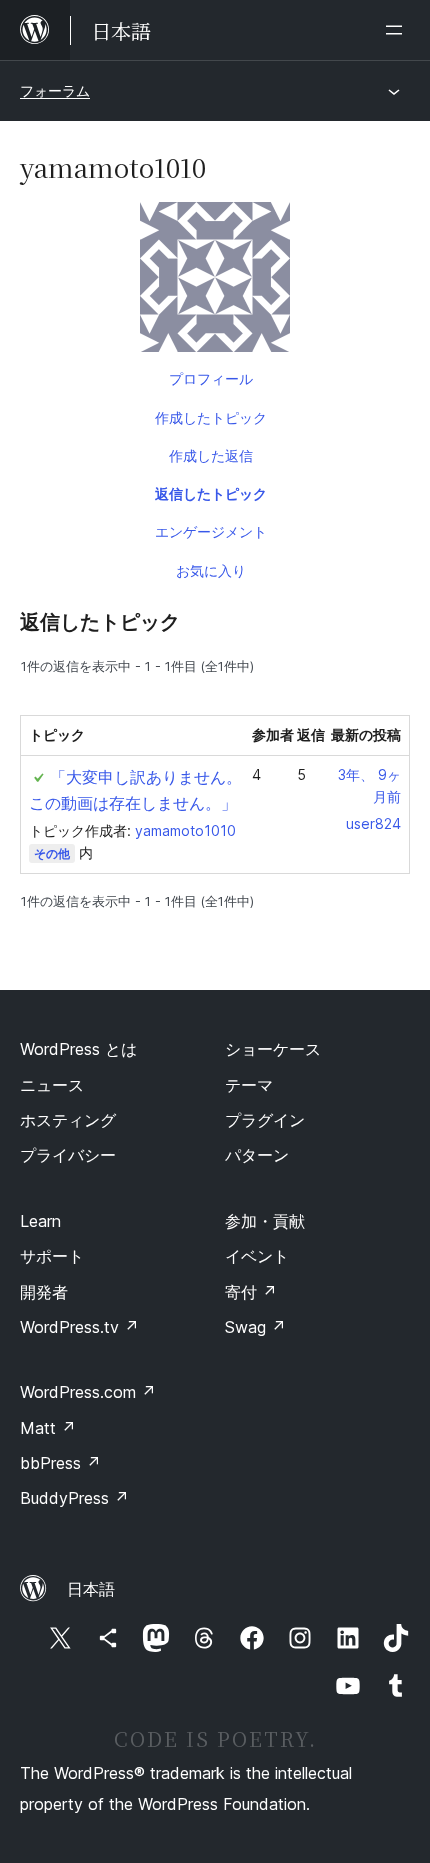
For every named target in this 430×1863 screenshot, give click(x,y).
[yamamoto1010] (215, 281)
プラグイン (265, 1120)
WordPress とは (78, 1049)
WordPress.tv (79, 1327)
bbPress (60, 1463)
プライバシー (68, 1155)
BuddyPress (74, 1498)
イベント (257, 1256)
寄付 (251, 1292)
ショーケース (273, 1049)
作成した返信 (211, 455)
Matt (48, 1428)
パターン (257, 1155)
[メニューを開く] (398, 30)
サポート (52, 1256)
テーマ (249, 1085)
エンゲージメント (211, 531)
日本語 (91, 1589)
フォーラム (55, 90)
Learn (40, 1221)
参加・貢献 (265, 1221)
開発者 (44, 1292)
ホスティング (68, 1120)
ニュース (52, 1085)
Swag (255, 1327)
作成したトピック (211, 417)
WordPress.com (88, 1392)
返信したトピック (211, 493)
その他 (52, 853)
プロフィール (211, 378)
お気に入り (211, 570)
